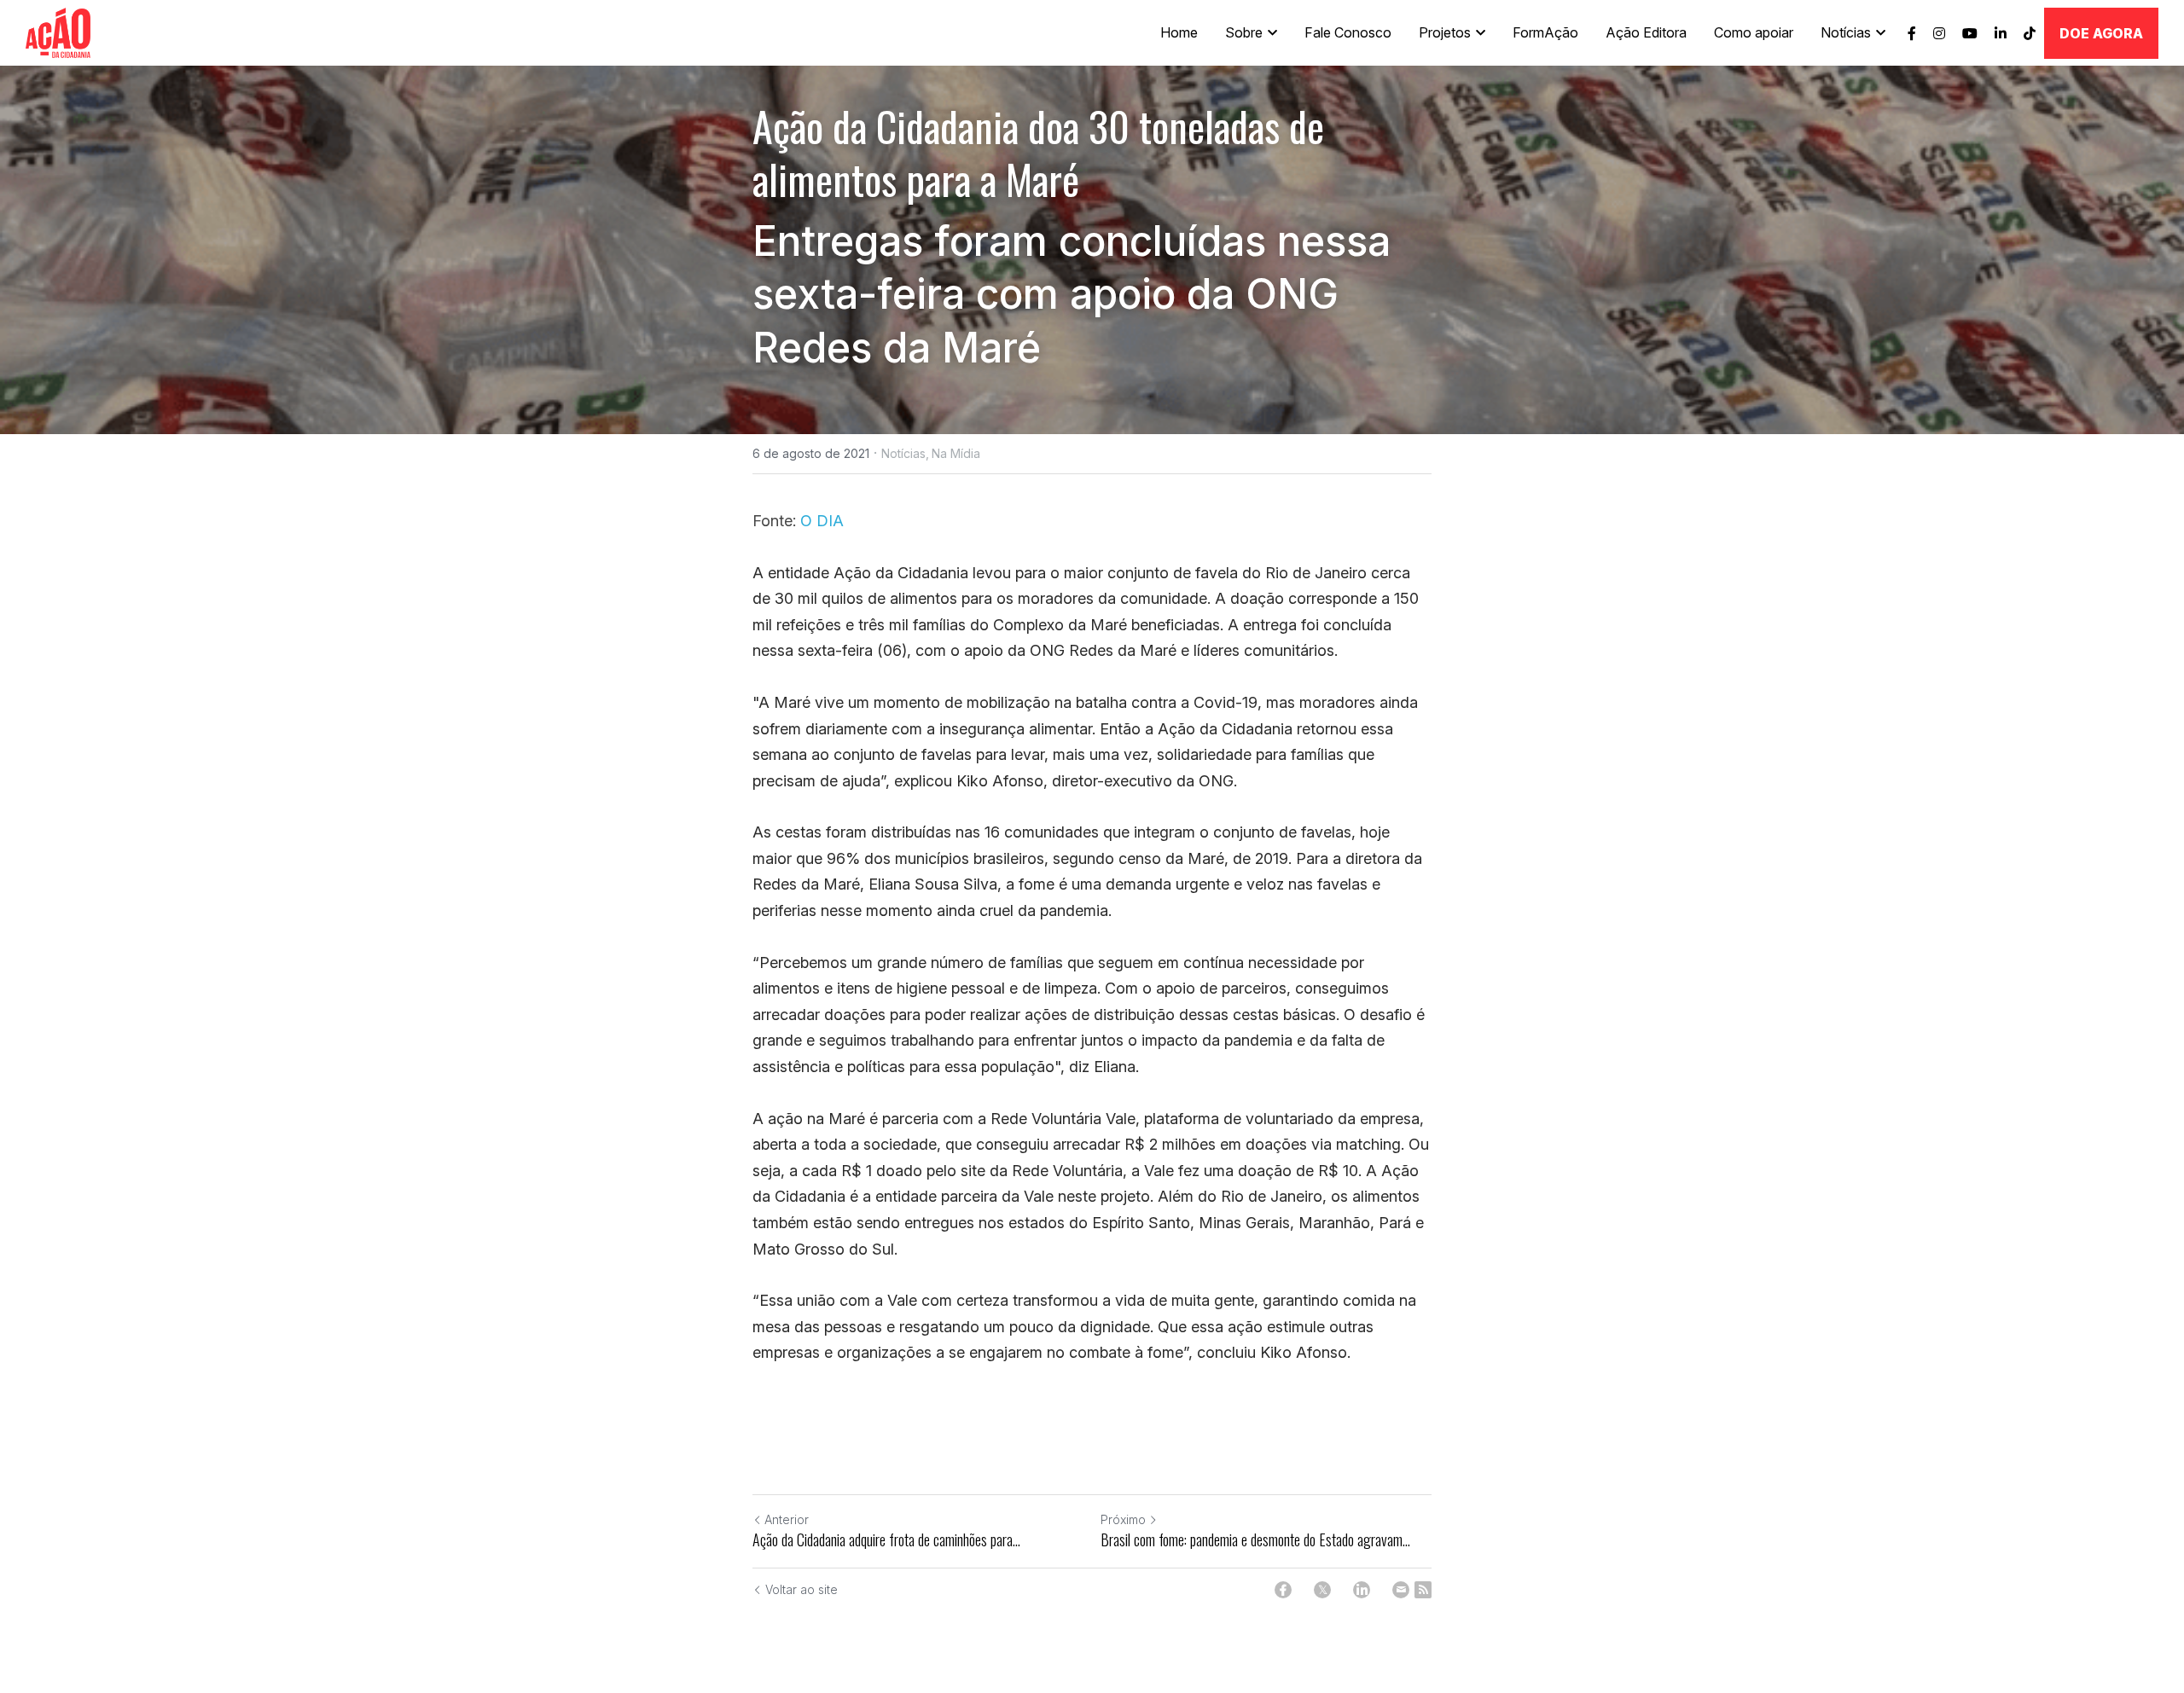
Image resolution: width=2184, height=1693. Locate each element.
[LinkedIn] (1362, 1590)
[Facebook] (1283, 1590)
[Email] (1401, 1590)
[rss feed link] (1423, 1590)
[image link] (58, 31)
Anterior (787, 1519)
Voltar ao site (802, 1589)
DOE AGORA (2101, 33)
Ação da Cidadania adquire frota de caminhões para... (886, 1540)
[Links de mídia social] (1912, 33)
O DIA (822, 521)
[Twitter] (1322, 1590)
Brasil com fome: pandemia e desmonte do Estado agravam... (1255, 1540)
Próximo (1123, 1519)
